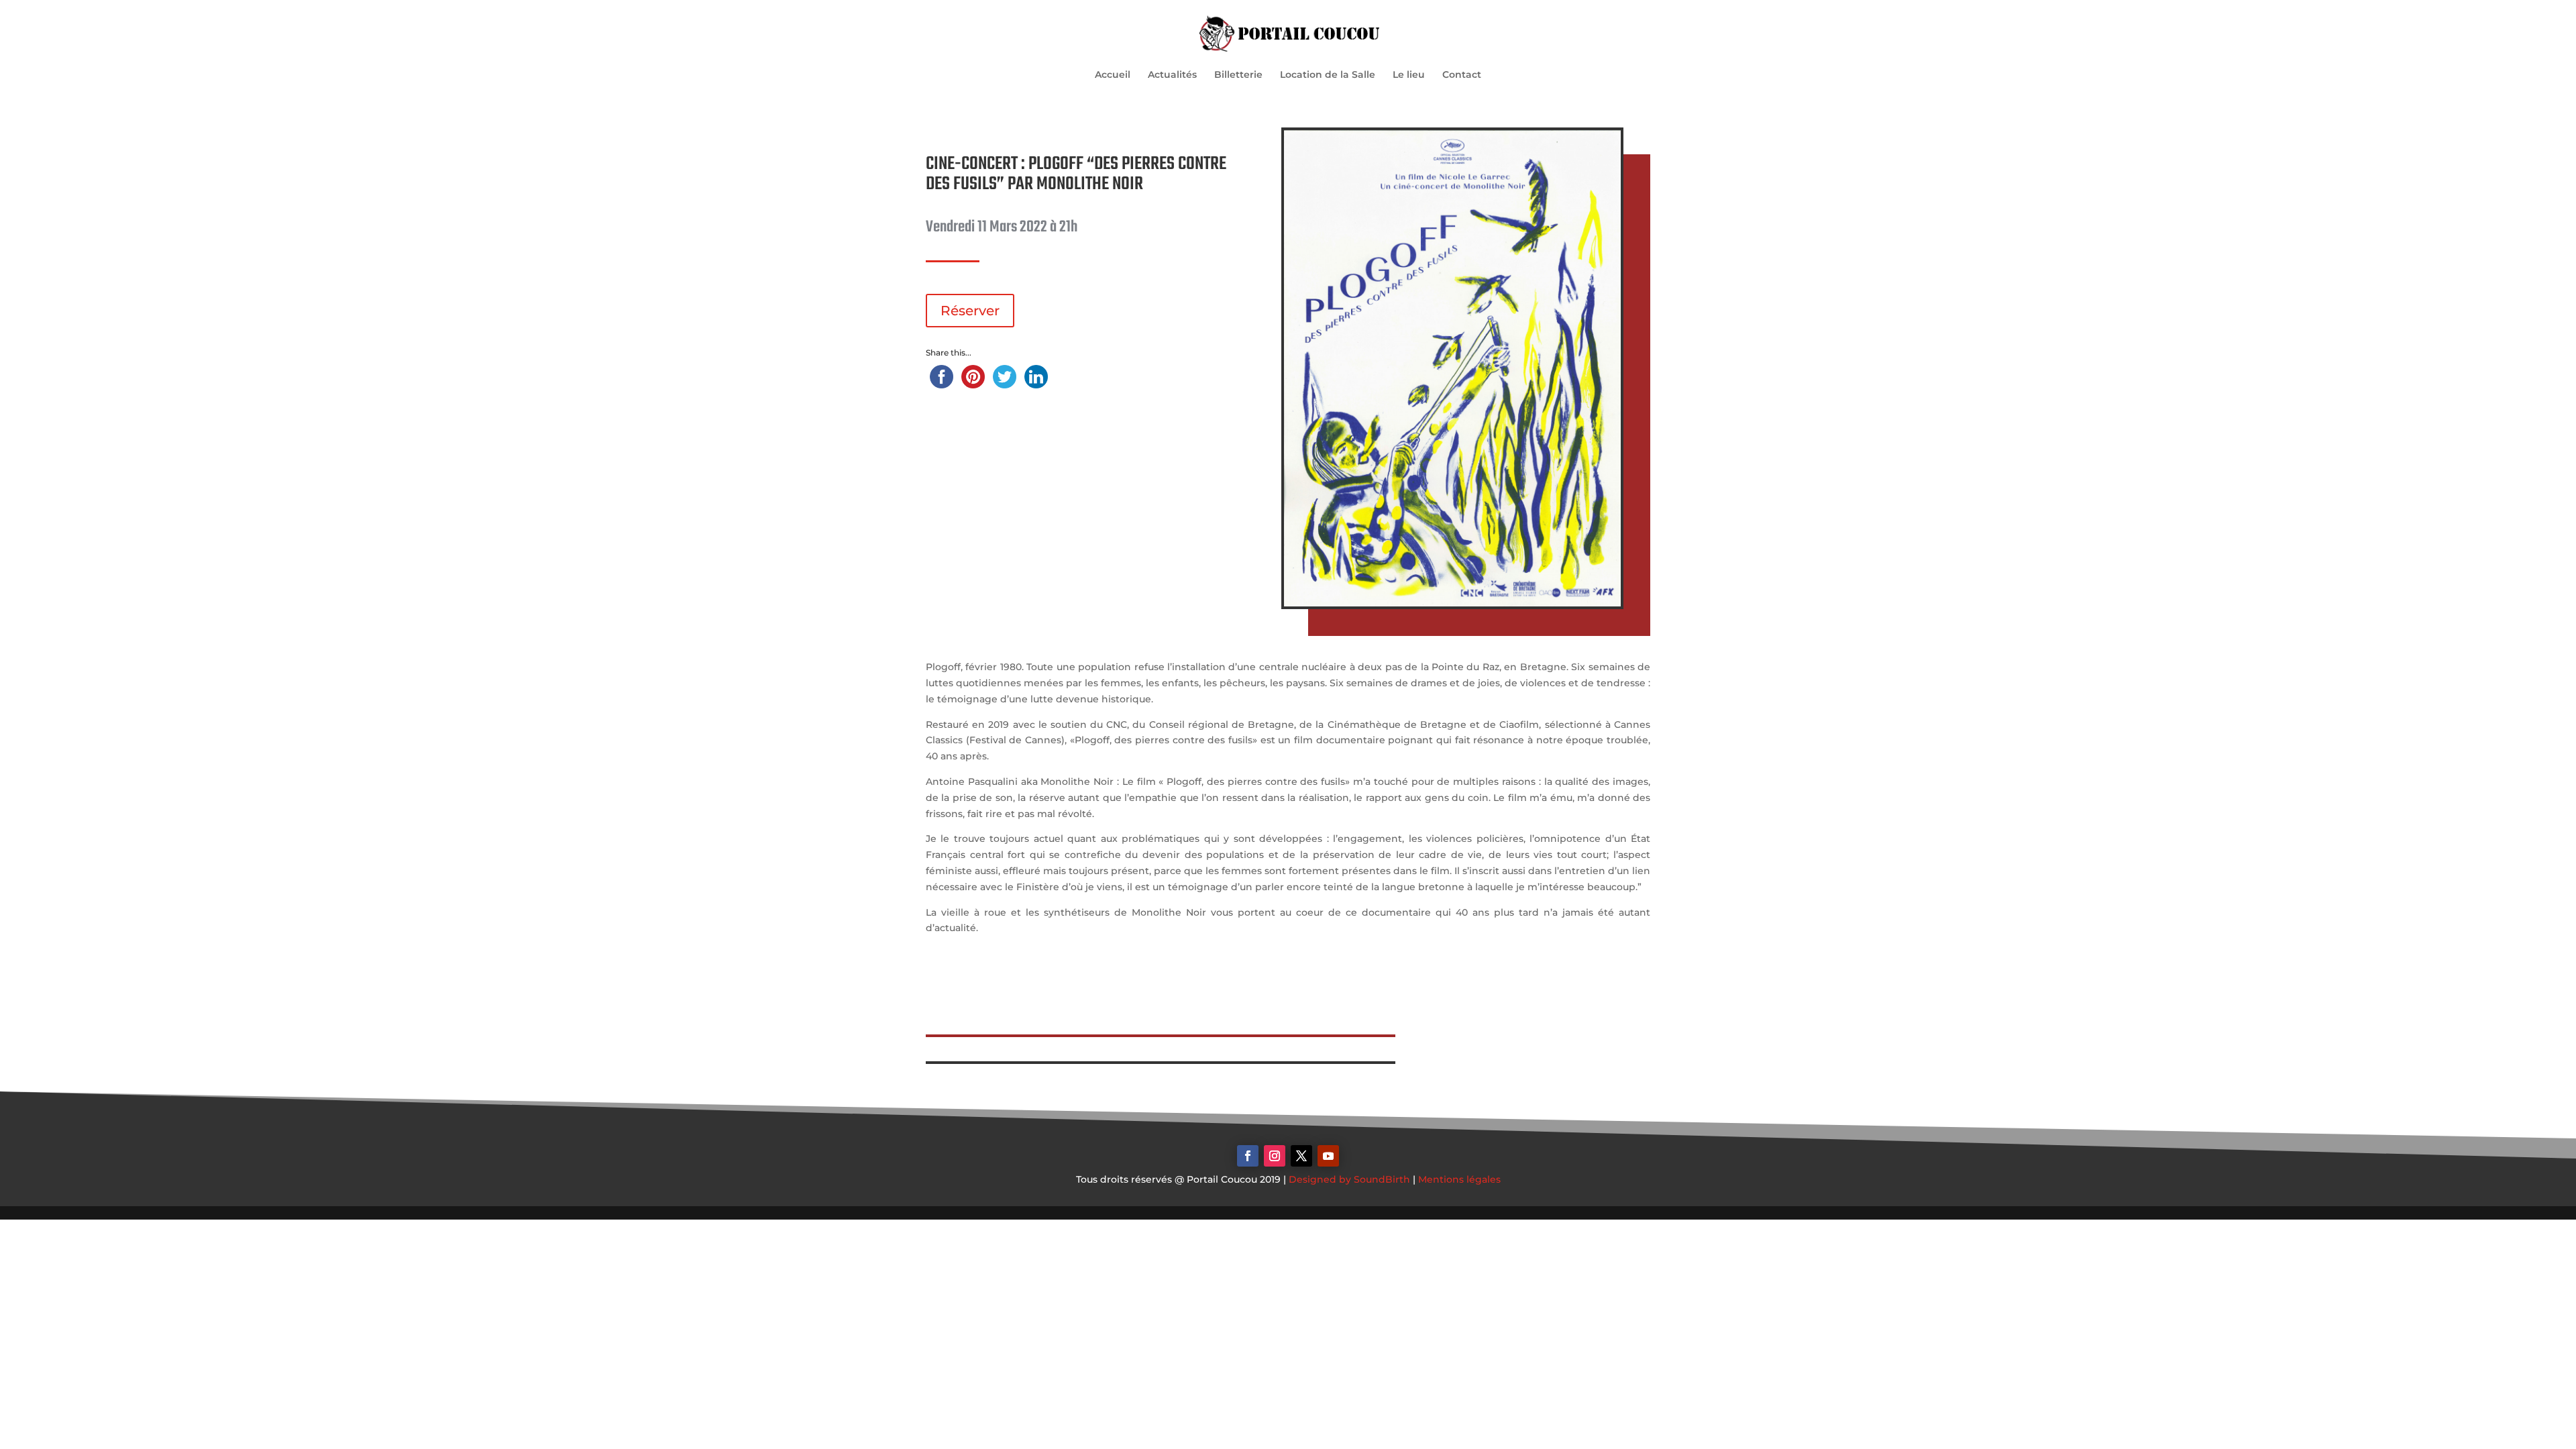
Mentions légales (1459, 1179)
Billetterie (1238, 75)
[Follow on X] (1301, 1156)
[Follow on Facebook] (1248, 1156)
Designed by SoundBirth (1349, 1179)
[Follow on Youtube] (1328, 1156)
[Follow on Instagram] (1275, 1156)
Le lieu (1409, 75)
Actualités (1172, 75)
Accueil (1113, 75)
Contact (1462, 75)
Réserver (970, 311)
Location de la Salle (1328, 75)
